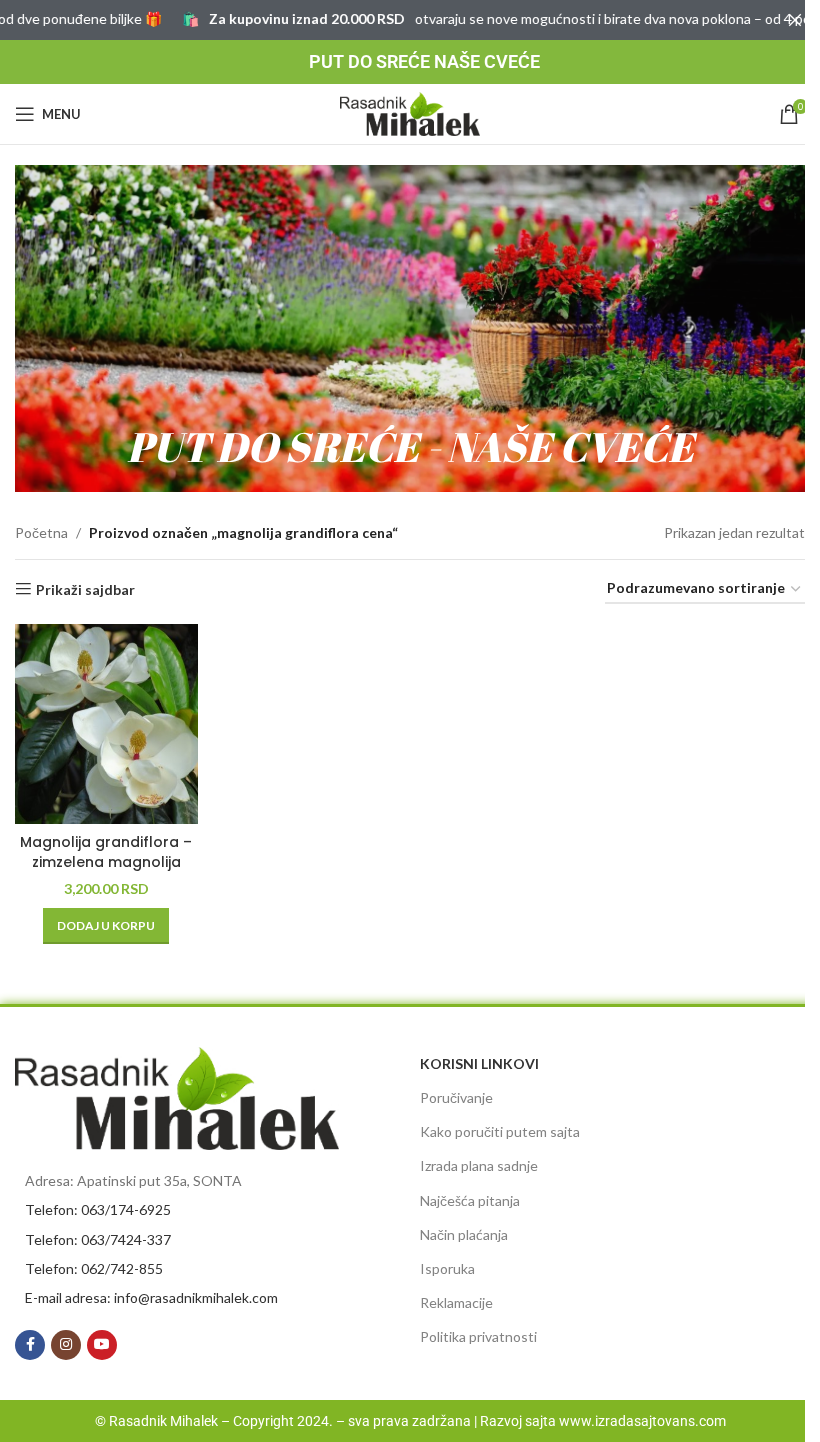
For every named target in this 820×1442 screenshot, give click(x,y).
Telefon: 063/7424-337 (98, 1239)
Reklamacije (456, 1302)
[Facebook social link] (30, 1345)
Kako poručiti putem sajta (500, 1131)
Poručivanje (456, 1097)
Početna (41, 532)
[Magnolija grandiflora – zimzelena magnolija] (106, 724)
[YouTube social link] (102, 1345)
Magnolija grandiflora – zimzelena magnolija (106, 852)
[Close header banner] (795, 20)
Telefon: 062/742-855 (94, 1268)
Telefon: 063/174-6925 (98, 1209)
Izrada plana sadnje (479, 1165)
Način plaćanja (464, 1234)
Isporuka (447, 1268)
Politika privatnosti (478, 1336)
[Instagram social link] (66, 1345)
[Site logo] (410, 112)
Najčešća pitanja (470, 1200)
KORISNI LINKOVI (479, 1063)
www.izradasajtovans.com (642, 1421)
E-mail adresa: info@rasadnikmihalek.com (151, 1297)
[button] (106, 926)
